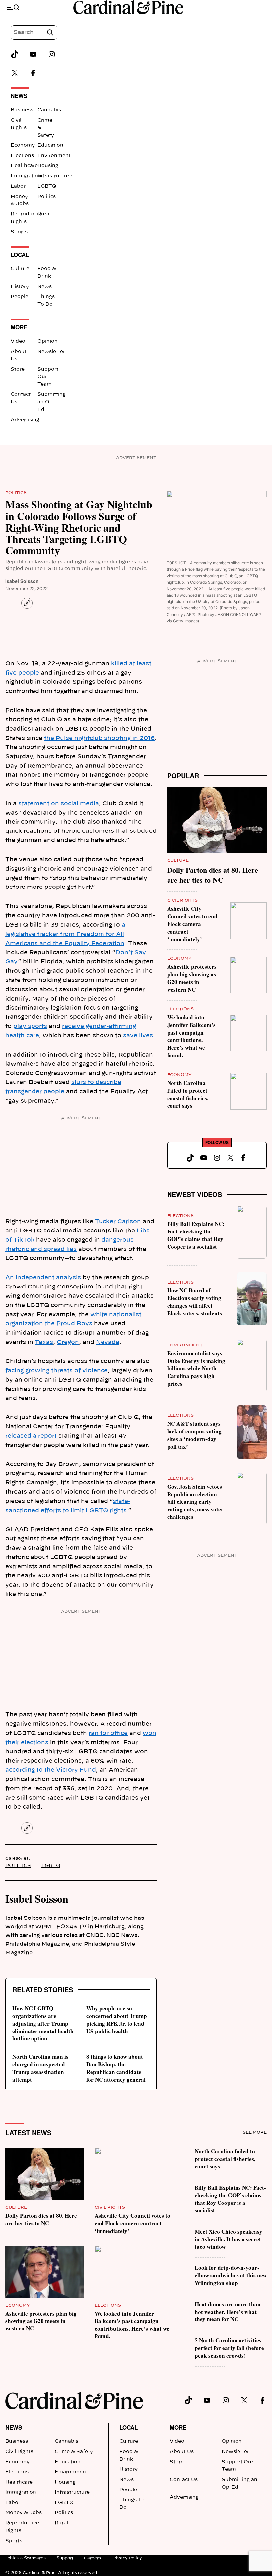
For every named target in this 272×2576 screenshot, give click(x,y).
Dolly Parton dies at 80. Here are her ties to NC (213, 875)
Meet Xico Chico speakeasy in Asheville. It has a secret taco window (229, 2239)
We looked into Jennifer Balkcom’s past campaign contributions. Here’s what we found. (191, 1036)
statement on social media (59, 803)
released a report (31, 1436)
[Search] (50, 32)
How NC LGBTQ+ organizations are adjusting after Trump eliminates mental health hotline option (43, 2023)
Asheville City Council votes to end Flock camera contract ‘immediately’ (192, 924)
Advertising (25, 420)
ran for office (108, 1733)
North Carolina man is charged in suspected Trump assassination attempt (40, 2068)
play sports (30, 1026)
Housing (48, 166)
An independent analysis (43, 1277)
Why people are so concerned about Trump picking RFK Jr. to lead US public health (117, 2020)
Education (50, 145)
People (19, 297)
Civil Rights (182, 900)
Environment (54, 156)
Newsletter (51, 352)
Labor (18, 186)
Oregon (68, 1342)
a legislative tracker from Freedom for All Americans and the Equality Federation (65, 934)
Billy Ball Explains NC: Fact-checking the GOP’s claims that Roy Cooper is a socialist (196, 1235)
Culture (20, 269)
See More (255, 2132)
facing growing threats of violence (57, 1371)
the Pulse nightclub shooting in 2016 (99, 738)
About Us (182, 2452)
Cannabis (49, 110)
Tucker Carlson (118, 1221)
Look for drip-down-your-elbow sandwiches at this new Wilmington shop (231, 2275)
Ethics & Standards (26, 2558)
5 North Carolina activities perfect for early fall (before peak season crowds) (229, 2348)
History (20, 287)
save (130, 1035)
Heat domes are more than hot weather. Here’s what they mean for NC (228, 2312)
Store (18, 369)
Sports (19, 232)
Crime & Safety (74, 2452)
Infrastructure (55, 176)
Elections (22, 156)
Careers (92, 2558)
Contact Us (184, 2480)
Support (65, 2558)
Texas (44, 1342)
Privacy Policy (127, 2558)
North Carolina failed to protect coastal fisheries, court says (188, 1094)
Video (18, 341)
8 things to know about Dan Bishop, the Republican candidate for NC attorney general (116, 2068)
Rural (44, 214)
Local (129, 2427)
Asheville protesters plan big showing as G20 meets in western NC (192, 978)
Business (22, 110)
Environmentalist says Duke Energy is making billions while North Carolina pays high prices (196, 1368)
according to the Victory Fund (51, 1770)
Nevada (108, 1342)
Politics (47, 197)
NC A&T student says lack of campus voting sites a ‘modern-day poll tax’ (194, 1435)
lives (146, 1035)
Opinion (48, 341)
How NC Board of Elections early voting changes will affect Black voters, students (195, 1302)
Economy (23, 145)
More (178, 2427)
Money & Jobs (24, 2513)
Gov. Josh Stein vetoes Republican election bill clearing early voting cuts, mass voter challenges (195, 1502)
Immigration (26, 176)
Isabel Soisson (22, 581)
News (45, 287)
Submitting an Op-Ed (52, 402)
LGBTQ (47, 186)
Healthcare (24, 166)
